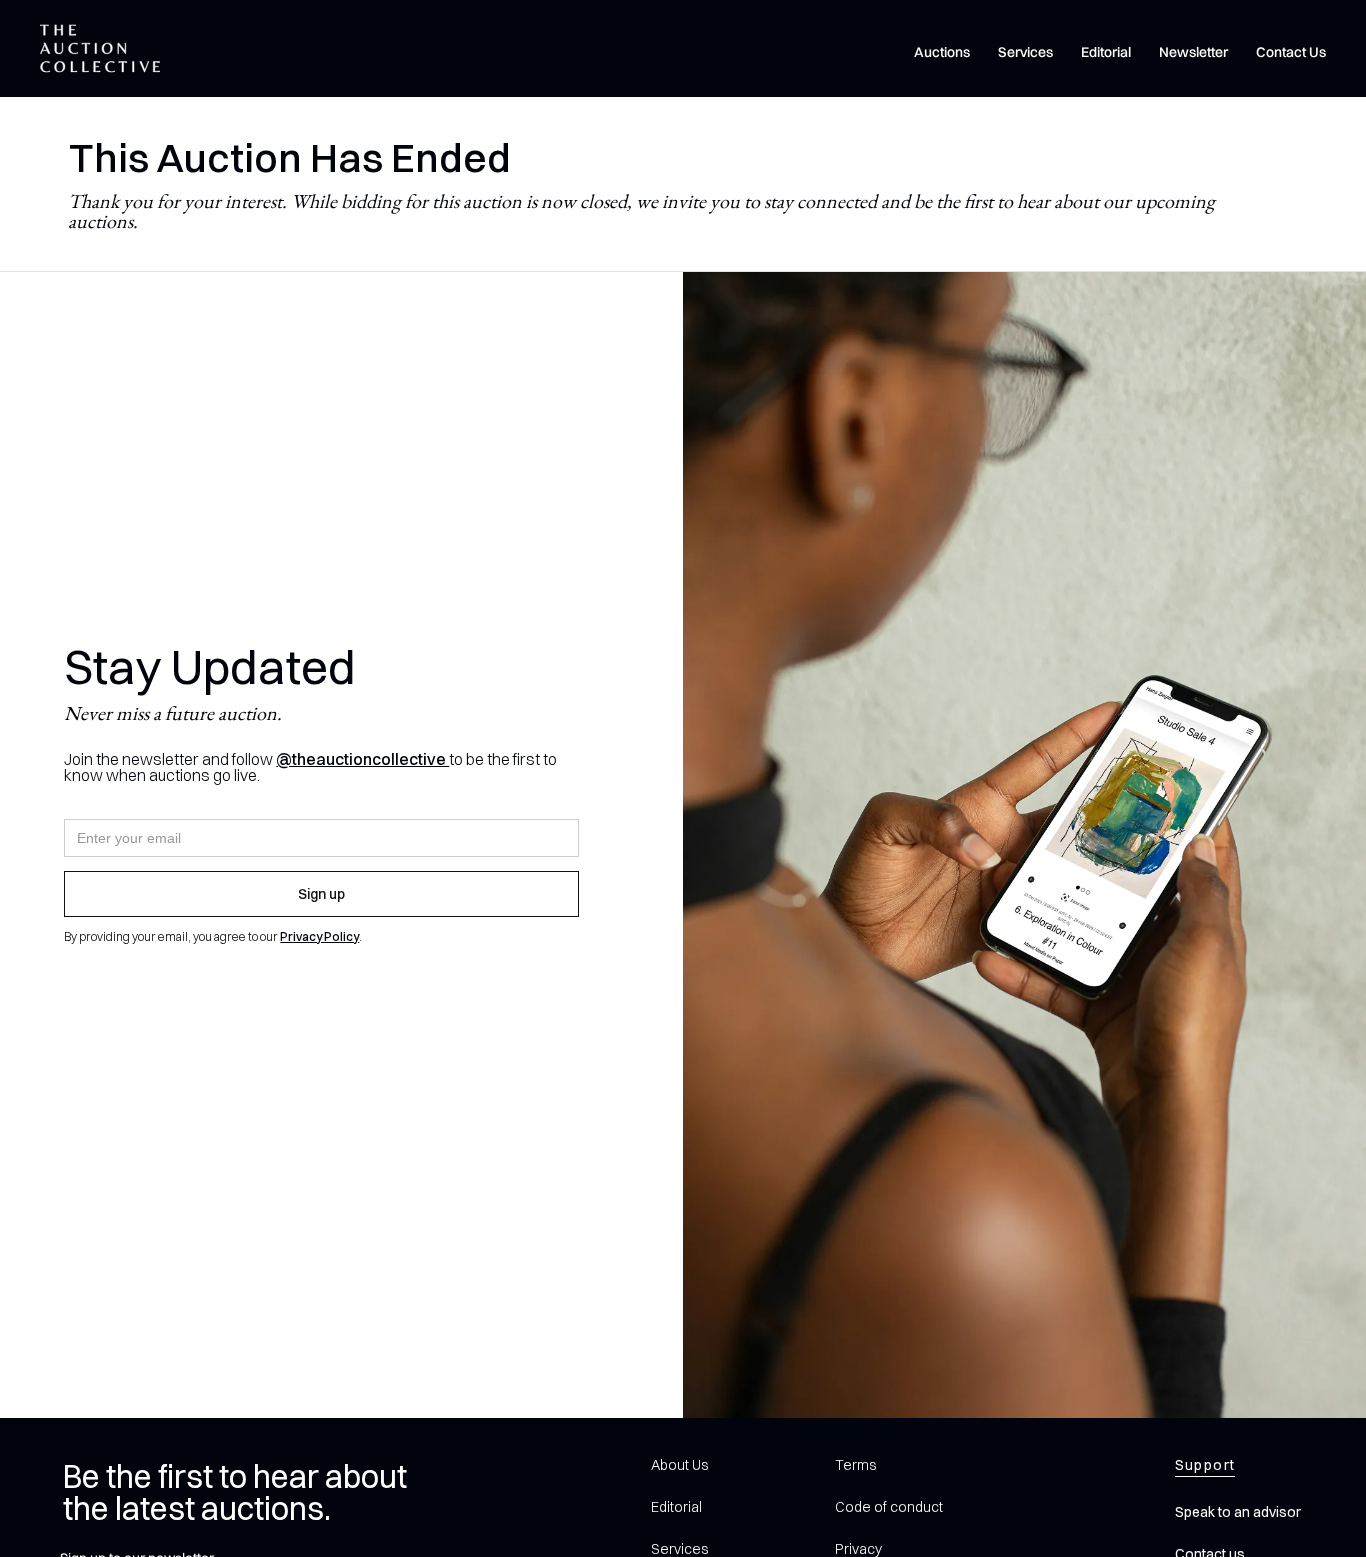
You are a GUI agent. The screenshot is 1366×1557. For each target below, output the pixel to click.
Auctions (942, 52)
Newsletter (1193, 52)
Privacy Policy (319, 936)
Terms (855, 1465)
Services (1025, 52)
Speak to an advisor (1238, 1512)
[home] (100, 48)
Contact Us (1291, 52)
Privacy (858, 1549)
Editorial (1106, 52)
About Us (679, 1465)
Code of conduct (889, 1507)
